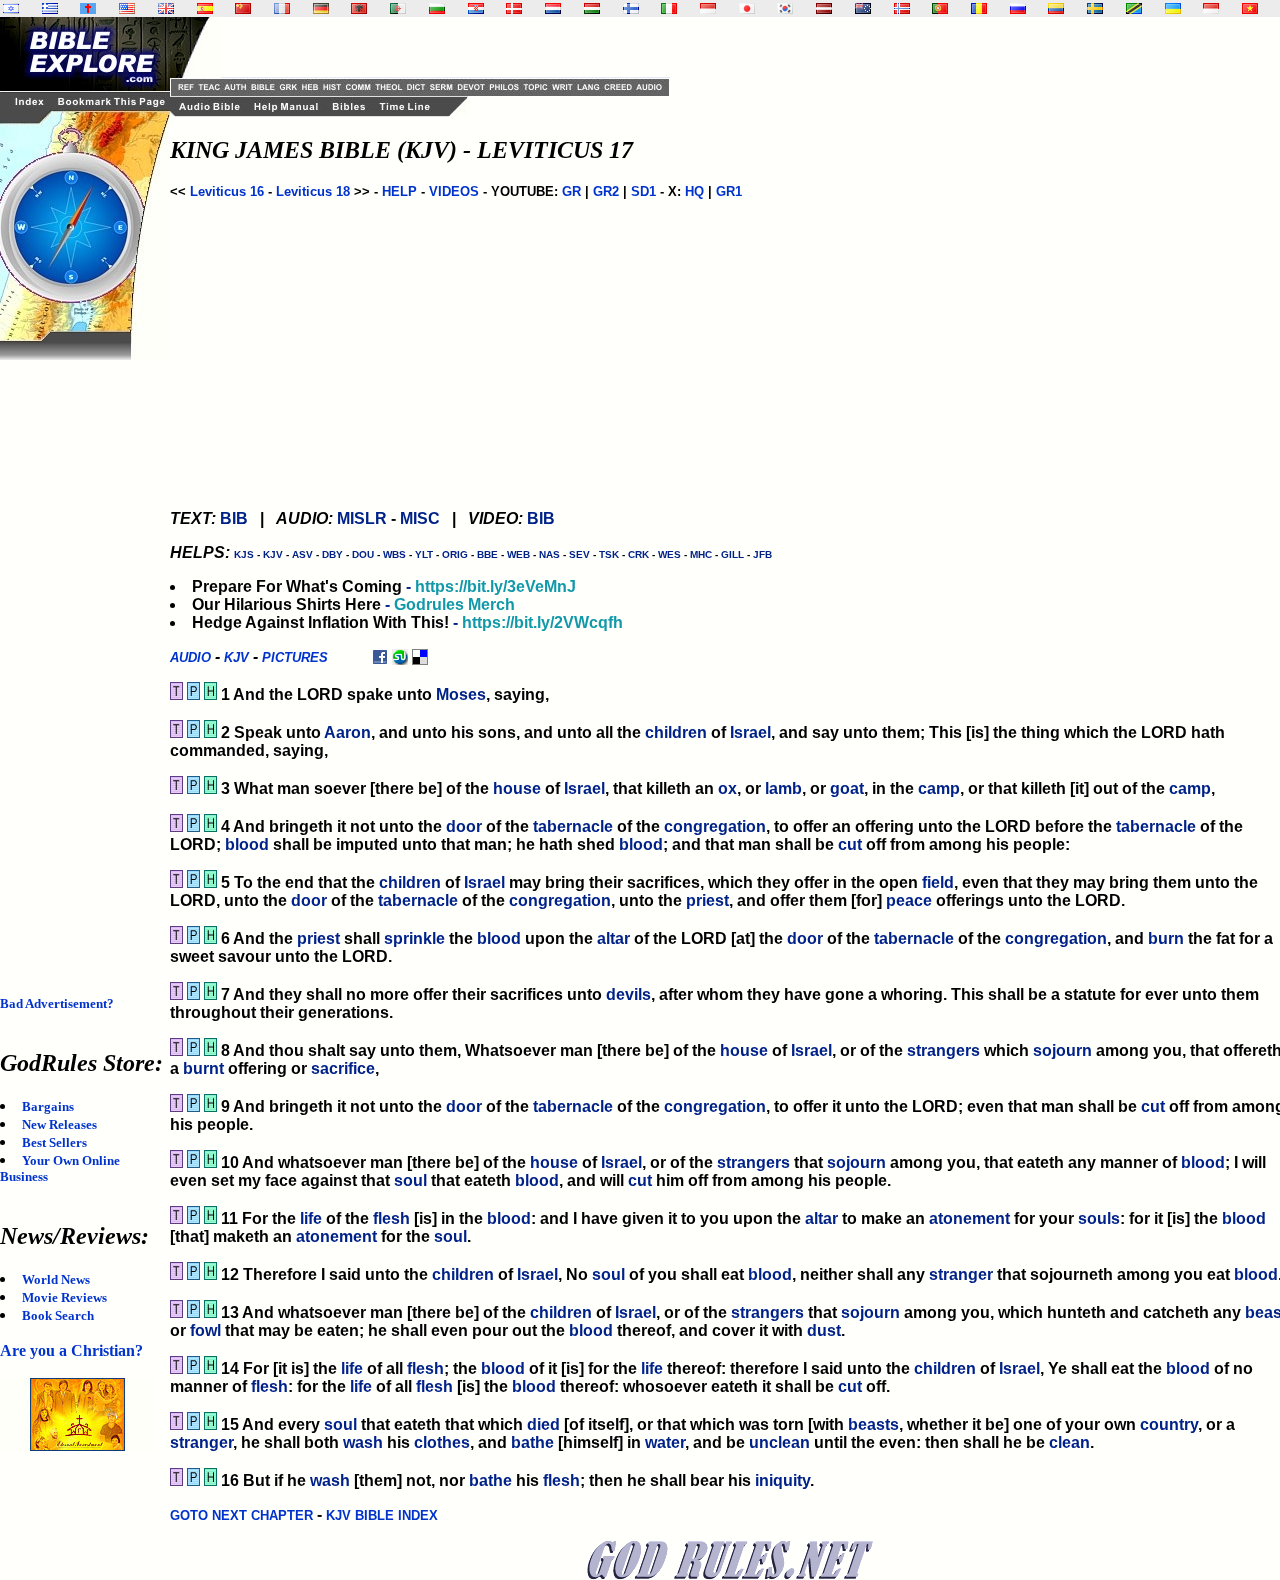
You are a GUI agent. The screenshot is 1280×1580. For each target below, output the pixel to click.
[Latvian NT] (824, 8)
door (464, 826)
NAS (549, 554)
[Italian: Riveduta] (669, 8)
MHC (701, 554)
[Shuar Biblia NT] (1056, 8)
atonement (969, 1218)
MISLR (362, 518)
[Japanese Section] (747, 8)
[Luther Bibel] (321, 8)
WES (669, 554)
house (517, 788)
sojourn (1062, 1050)
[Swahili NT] (1134, 8)
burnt (203, 1068)
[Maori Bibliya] (863, 8)
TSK (609, 554)
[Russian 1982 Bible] (1018, 8)
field (938, 882)
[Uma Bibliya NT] (1211, 8)
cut (850, 844)
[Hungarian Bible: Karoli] (592, 8)
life (311, 1218)
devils (628, 994)
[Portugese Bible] (940, 8)
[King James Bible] (166, 8)
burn (1166, 938)
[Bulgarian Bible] (437, 8)
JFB (762, 554)
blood (247, 844)
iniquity (782, 1480)
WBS (394, 554)
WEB (518, 554)
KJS (244, 554)
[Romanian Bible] (979, 8)
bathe (532, 1442)
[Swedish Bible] (1095, 8)
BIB (234, 518)
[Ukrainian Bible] (1173, 8)
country (1169, 1424)
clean (1069, 1442)
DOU (363, 554)
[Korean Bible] (785, 8)
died (543, 1424)
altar (613, 938)
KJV (273, 554)
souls (1099, 1218)
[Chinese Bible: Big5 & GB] (243, 8)
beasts (873, 1424)
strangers (943, 1050)
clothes (442, 1442)
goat (847, 788)
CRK (638, 554)
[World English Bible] (127, 8)
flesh (391, 1218)
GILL (732, 554)
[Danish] (514, 8)
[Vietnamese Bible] (1250, 8)
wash (363, 1442)
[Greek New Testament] (50, 8)
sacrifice (343, 1068)
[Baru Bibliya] (708, 8)
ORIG (455, 554)
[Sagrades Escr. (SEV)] (205, 8)
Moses (461, 694)
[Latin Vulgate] (88, 8)
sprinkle (414, 938)
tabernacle (573, 826)
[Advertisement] (80, 660)
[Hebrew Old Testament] (11, 8)
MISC (420, 518)
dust (824, 1330)
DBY (332, 554)
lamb (783, 788)
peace (909, 900)
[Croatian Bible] (476, 8)
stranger (961, 1274)
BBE (487, 554)
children (676, 732)
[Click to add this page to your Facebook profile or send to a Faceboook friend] (380, 656)
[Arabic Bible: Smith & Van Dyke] (398, 8)
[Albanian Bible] (359, 8)
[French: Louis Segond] (282, 8)
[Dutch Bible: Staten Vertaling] (553, 8)
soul (410, 1180)
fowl (205, 1330)
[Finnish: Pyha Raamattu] (631, 8)
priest (707, 900)
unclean (779, 1442)
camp (939, 788)
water (665, 1442)
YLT (424, 554)
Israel (750, 732)
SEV (579, 554)
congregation (715, 826)
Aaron (347, 732)
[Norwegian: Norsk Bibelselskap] (902, 8)
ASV (302, 554)
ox (727, 788)
